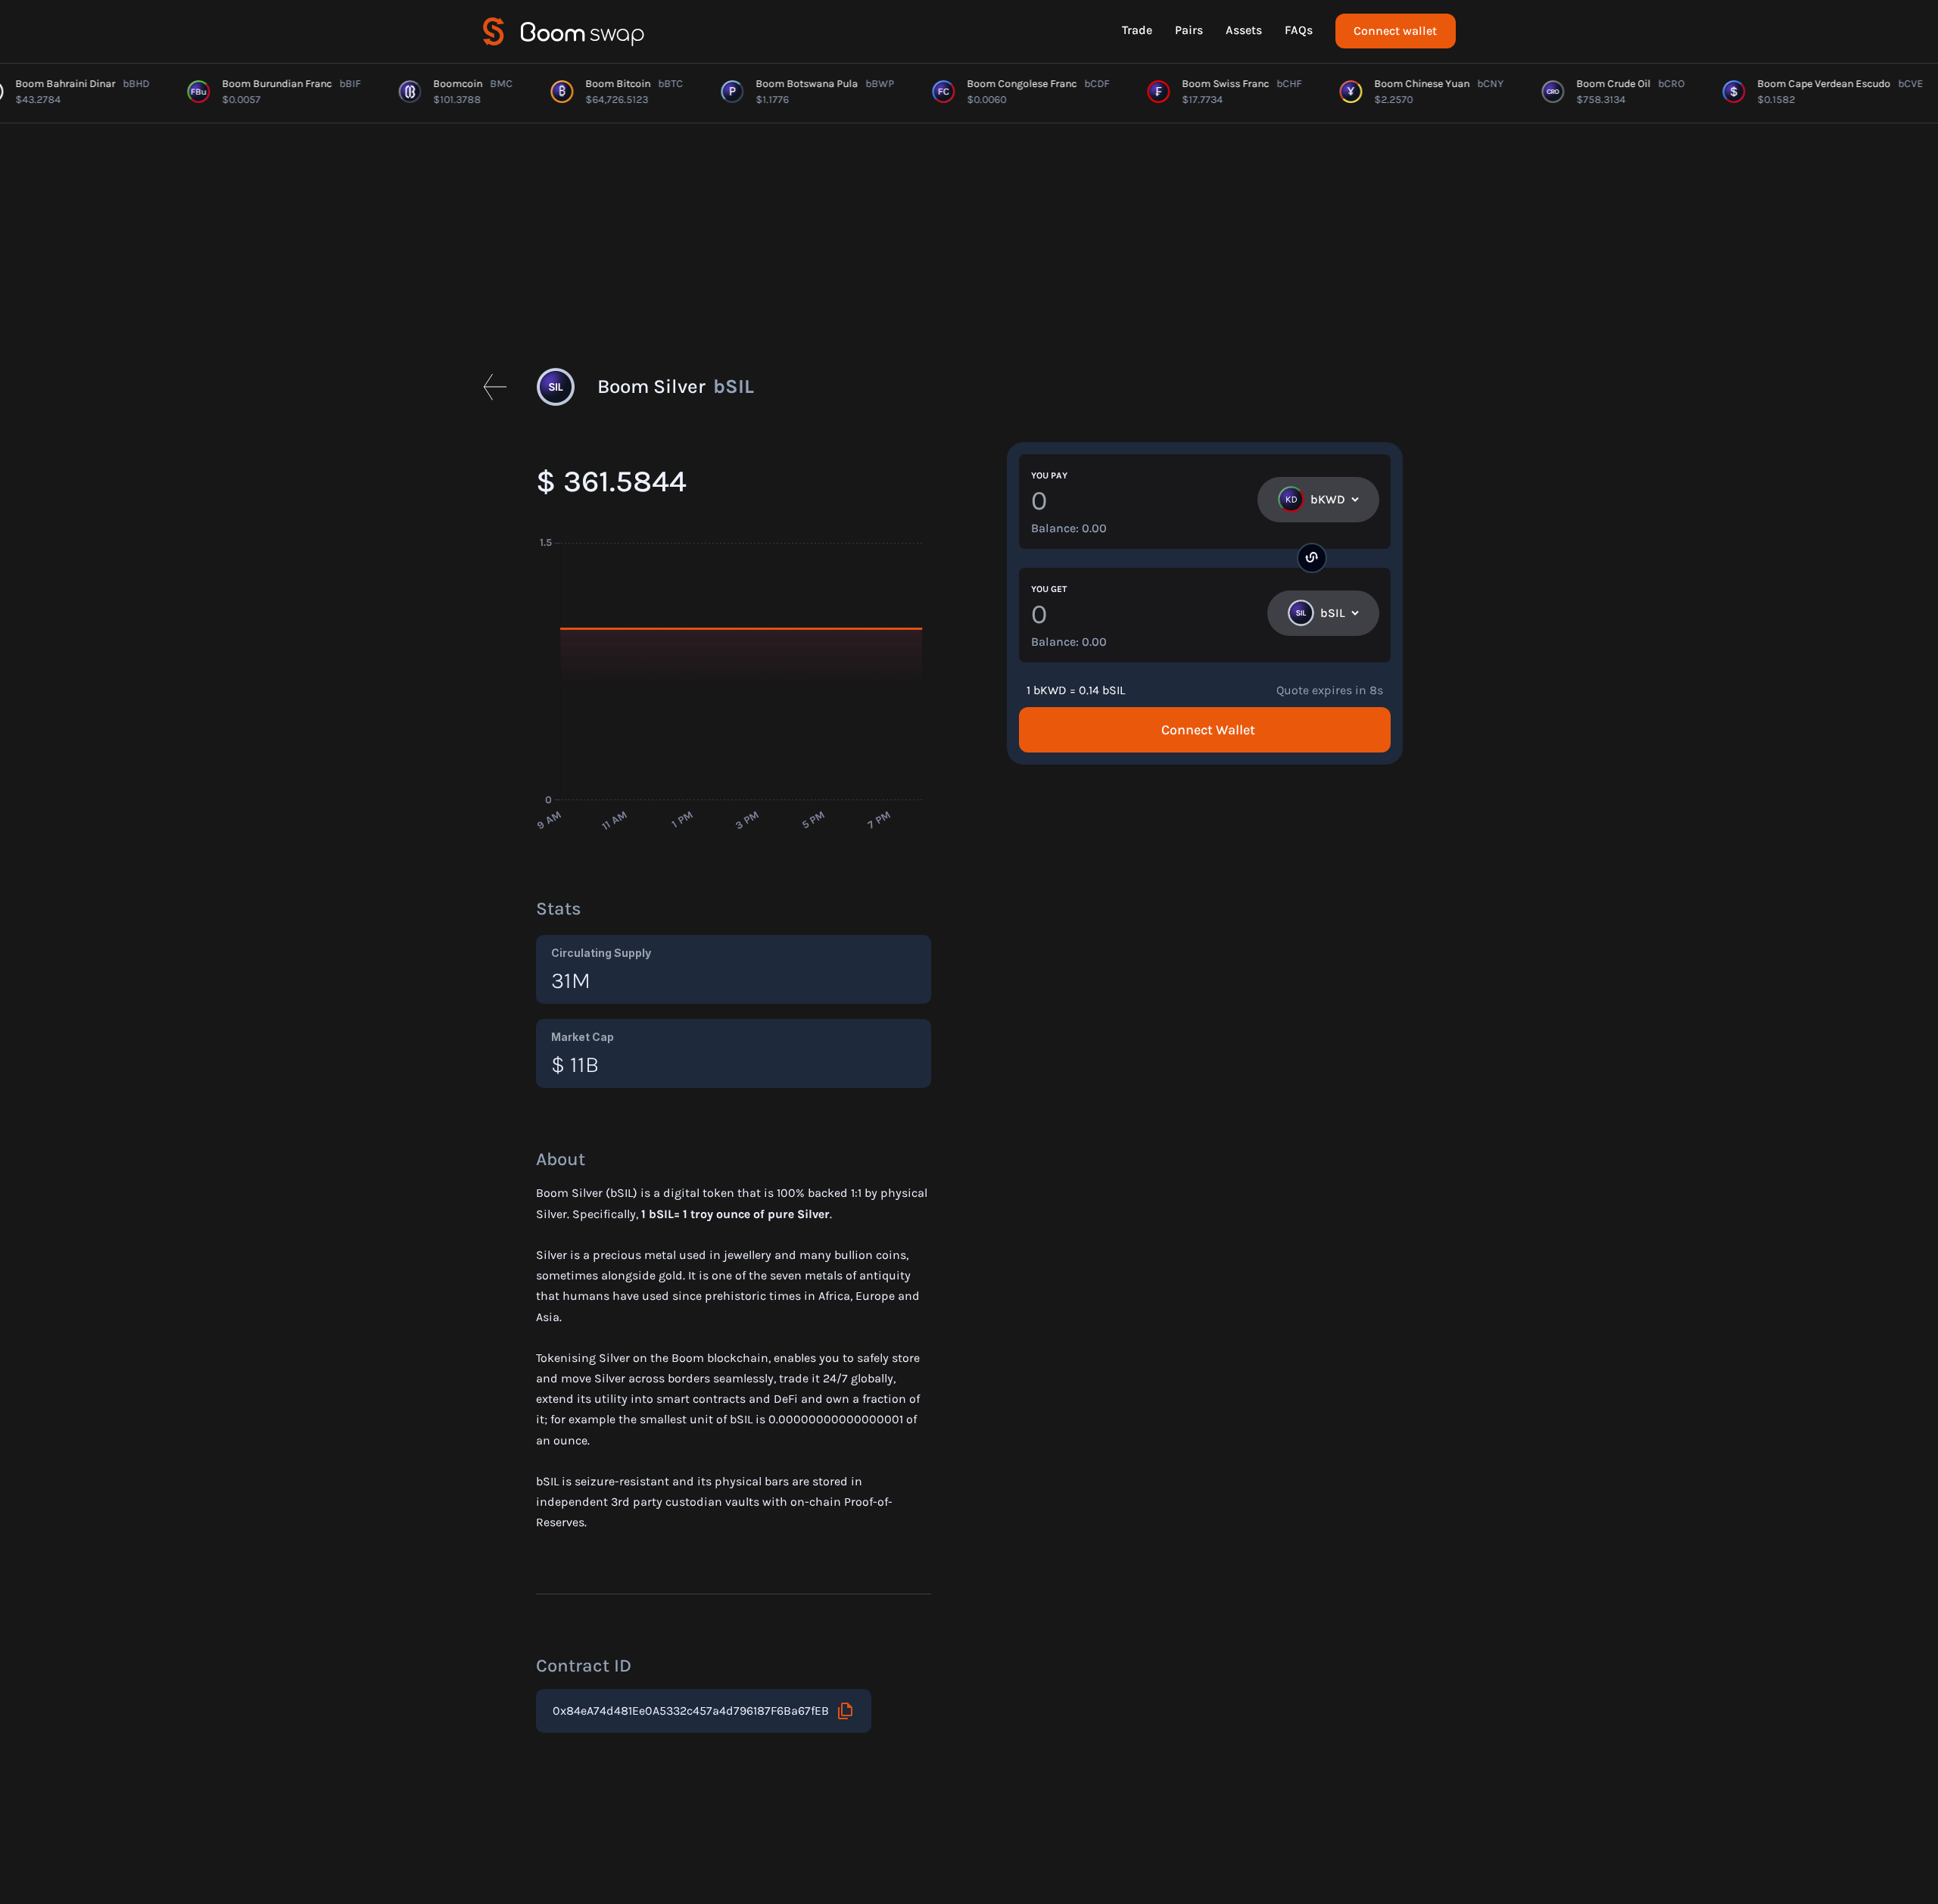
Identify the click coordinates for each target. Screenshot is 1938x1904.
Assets (1244, 30)
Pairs (1189, 30)
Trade (1137, 30)
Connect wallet (1395, 31)
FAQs (1299, 30)
